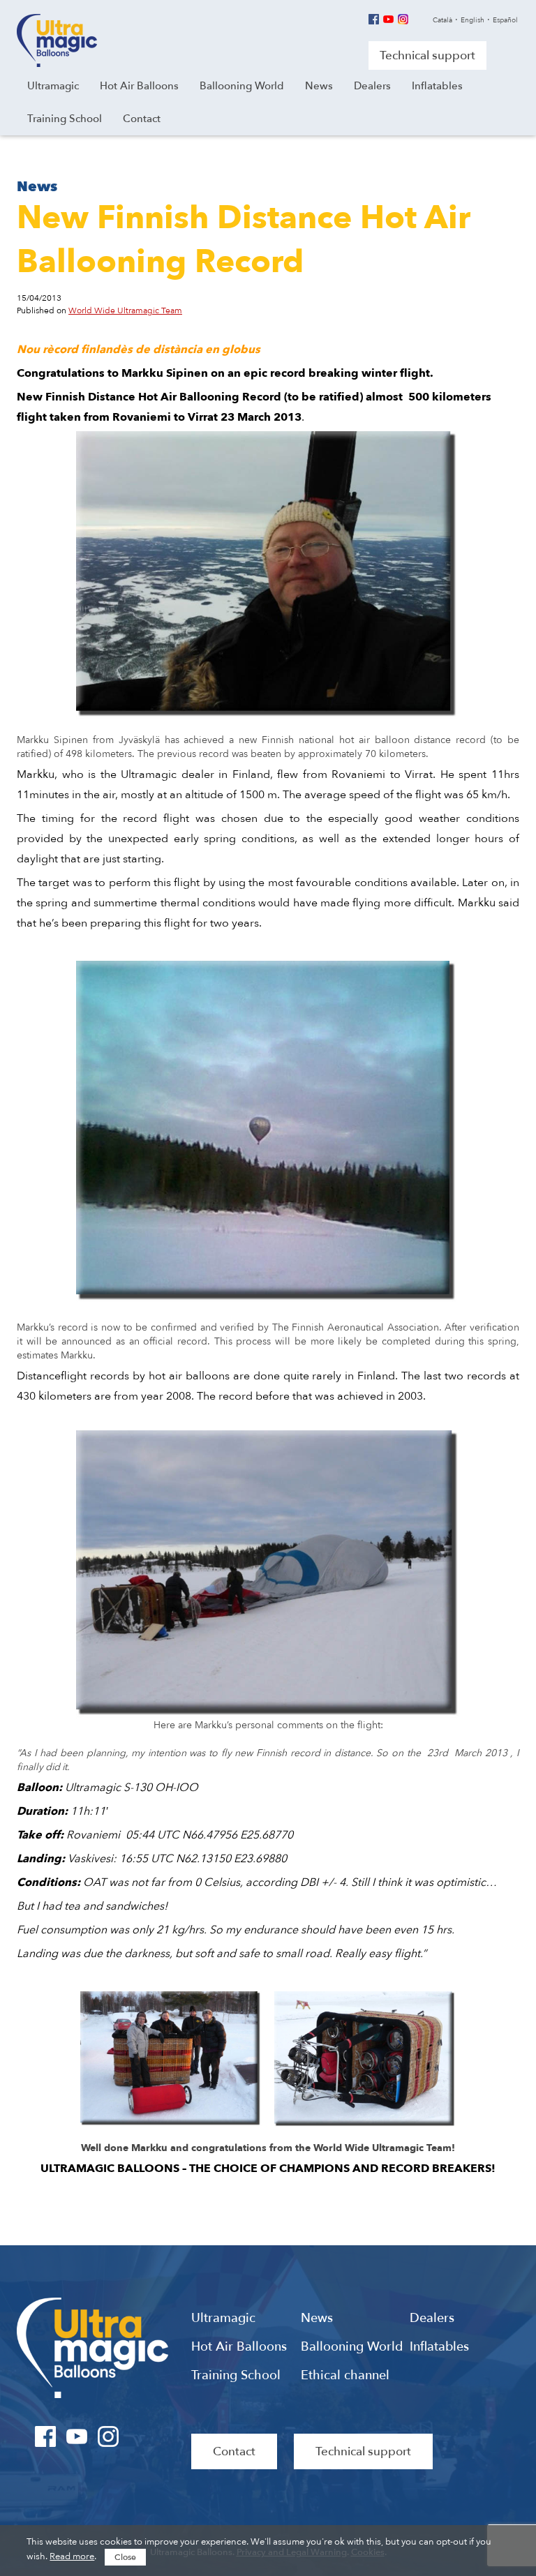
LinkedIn (140, 2436)
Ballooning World (352, 2347)
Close (125, 2557)
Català (442, 20)
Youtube (388, 19)
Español (505, 20)
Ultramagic (57, 40)
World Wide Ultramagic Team (125, 310)
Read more (72, 2556)
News (317, 2319)
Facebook (374, 19)
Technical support (427, 55)
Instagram (403, 19)
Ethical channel (345, 2376)
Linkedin (418, 19)
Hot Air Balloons (239, 2347)
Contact (234, 2451)
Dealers (432, 2319)
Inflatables (439, 2347)
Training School (236, 2376)
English (472, 20)
